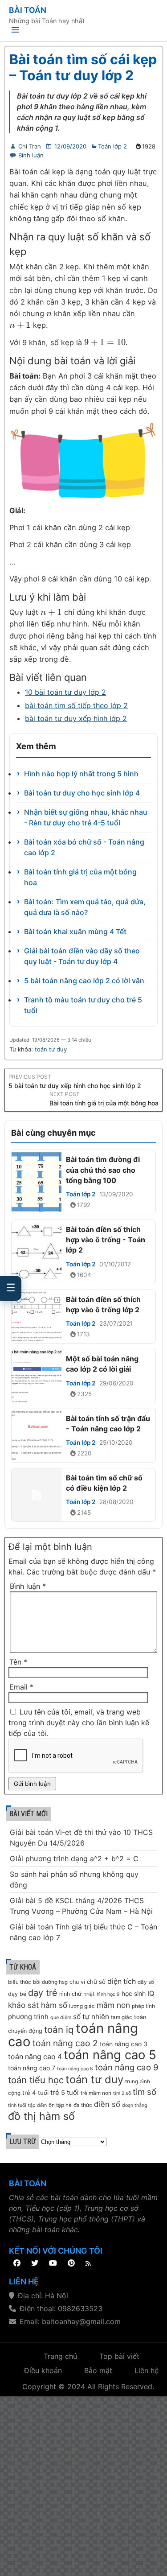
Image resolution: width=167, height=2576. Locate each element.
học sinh (134, 1993)
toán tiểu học (36, 2080)
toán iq (59, 2030)
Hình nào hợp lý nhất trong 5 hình (81, 774)
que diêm (61, 2018)
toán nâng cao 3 (124, 2044)
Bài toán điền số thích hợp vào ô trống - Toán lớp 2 (106, 1240)
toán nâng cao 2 (65, 2043)
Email (21, 1687)
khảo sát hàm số (38, 2005)
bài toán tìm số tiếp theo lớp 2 (76, 705)
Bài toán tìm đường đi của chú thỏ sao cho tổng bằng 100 (103, 1170)
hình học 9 (108, 1994)
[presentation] (49, 313)
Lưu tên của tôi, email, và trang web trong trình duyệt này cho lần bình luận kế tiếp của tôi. (79, 1723)
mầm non (113, 2005)
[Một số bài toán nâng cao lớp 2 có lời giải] (37, 1376)
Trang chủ (60, 2356)
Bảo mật (98, 2370)
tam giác (122, 2017)
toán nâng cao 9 (127, 2067)
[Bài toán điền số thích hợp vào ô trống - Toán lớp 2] (37, 1252)
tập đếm (37, 2105)
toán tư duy (51, 1049)
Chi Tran (30, 146)
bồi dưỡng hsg (50, 1982)
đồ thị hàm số (41, 2116)
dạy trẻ (43, 1993)
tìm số (145, 2092)
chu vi (77, 1982)
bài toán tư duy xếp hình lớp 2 (76, 718)
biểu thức (20, 1982)
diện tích (122, 1981)
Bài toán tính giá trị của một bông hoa (104, 1103)
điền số (107, 2104)
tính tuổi (17, 2105)
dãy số (146, 1982)
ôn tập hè (60, 2105)
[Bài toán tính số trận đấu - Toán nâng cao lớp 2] (37, 1436)
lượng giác (82, 2006)
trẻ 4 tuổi (35, 2093)
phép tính (143, 2006)
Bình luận (31, 155)
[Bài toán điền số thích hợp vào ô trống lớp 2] (37, 1317)
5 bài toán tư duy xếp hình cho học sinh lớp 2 (75, 1086)
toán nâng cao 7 (32, 2068)
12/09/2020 (70, 146)
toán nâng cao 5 (110, 2055)
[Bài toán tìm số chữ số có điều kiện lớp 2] (37, 1495)
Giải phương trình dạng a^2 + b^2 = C (74, 1859)
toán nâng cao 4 (35, 2057)
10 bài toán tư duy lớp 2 (65, 692)
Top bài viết (119, 2356)
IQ (151, 1993)
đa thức (83, 2105)
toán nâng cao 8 (75, 2069)
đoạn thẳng (135, 2105)
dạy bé (17, 1994)
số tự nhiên (91, 2017)
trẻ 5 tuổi (65, 2093)
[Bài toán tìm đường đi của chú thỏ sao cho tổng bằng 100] (37, 1182)
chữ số (96, 1982)
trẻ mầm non (96, 2093)
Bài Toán (28, 10)
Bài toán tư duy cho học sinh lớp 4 (82, 793)
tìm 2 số (122, 2093)
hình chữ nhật (77, 1994)
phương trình (28, 2017)
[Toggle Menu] (15, 31)
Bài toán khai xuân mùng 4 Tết (75, 931)
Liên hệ (147, 2370)
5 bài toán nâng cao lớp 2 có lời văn (84, 981)
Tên (18, 1662)
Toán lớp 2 (112, 146)
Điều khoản (43, 2370)
